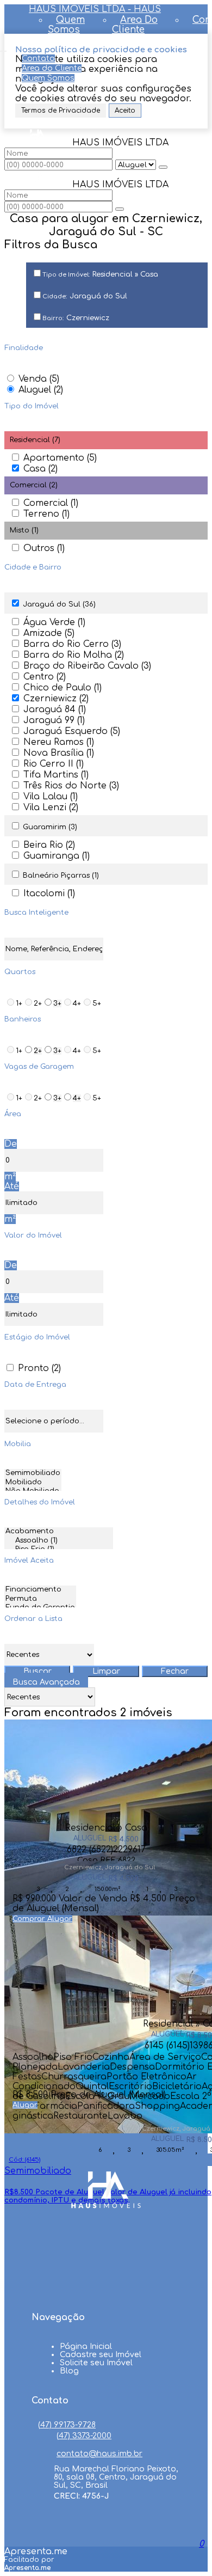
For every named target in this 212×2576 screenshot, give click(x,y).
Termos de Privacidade (61, 111)
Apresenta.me (36, 2551)
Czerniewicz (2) (56, 699)
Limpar (106, 1671)
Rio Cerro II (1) (54, 764)
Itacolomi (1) (49, 894)
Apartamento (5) (60, 458)
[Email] (106, 2290)
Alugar (60, 1919)
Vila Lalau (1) (51, 797)
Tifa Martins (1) (56, 775)
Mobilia (18, 1444)
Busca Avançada (46, 1682)
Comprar (30, 1919)
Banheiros (23, 1019)
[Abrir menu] (3, 48)
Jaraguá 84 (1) (55, 709)
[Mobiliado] (33, 1483)
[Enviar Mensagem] (120, 209)
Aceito (125, 111)
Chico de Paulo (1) (63, 688)
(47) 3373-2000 (84, 2436)
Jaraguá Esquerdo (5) (72, 731)
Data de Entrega (35, 1385)
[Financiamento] (40, 1590)
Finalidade (24, 348)
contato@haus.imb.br (99, 2454)
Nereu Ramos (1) (59, 742)
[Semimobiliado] (33, 1474)
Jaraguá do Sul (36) (59, 604)
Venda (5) (39, 379)
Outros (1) (44, 548)
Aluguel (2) (41, 390)
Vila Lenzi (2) (51, 807)
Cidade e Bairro (33, 567)
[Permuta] (40, 1599)
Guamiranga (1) (57, 856)
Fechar (175, 1671)
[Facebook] (106, 2248)
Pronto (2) (39, 1368)
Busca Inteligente (36, 913)
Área (13, 1114)
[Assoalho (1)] (59, 1541)
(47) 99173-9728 (67, 2425)
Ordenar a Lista (33, 1619)
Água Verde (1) (54, 622)
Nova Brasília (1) (59, 753)
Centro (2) (45, 677)
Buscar (38, 1671)
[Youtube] (106, 2269)
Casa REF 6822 (106, 1859)
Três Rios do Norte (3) (71, 786)
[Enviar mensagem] (163, 167)
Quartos (20, 972)
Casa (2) (40, 469)
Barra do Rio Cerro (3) (72, 644)
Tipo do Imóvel (32, 406)
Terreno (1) (46, 514)
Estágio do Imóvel (37, 1337)
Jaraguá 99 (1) (54, 720)
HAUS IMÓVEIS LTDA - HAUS (95, 9)
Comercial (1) (51, 503)
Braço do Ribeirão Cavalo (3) (87, 666)
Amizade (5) (49, 633)
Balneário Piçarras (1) (61, 876)
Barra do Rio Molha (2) (74, 655)
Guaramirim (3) (50, 827)
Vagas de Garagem (39, 1067)
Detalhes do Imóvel (40, 1502)
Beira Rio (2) (49, 845)
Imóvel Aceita (29, 1561)
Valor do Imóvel (33, 1235)
